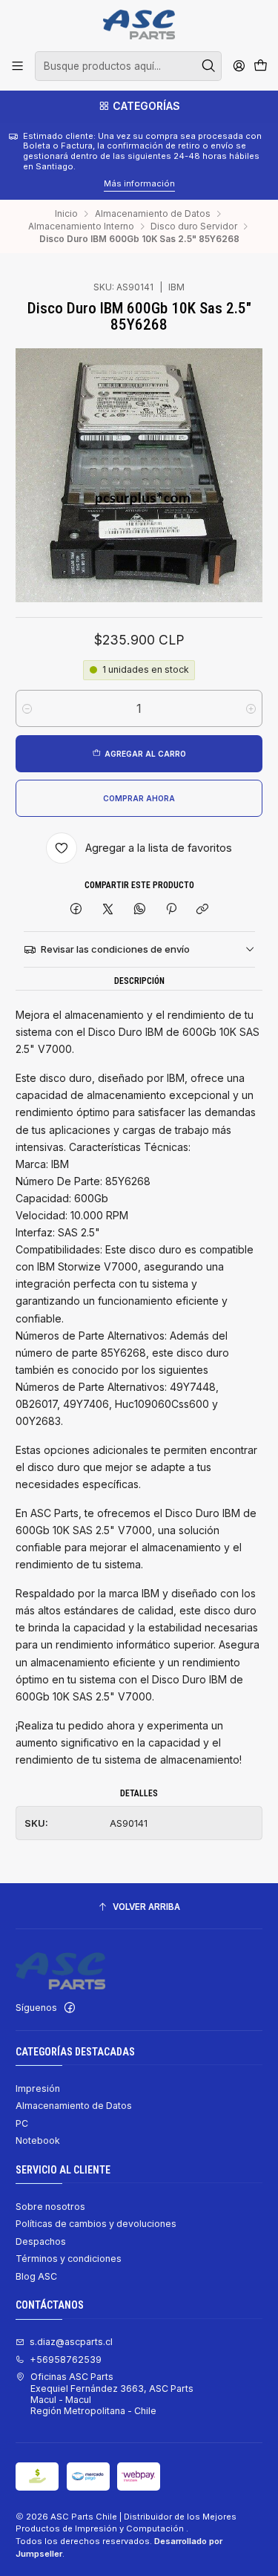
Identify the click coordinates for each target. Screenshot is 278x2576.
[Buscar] (209, 66)
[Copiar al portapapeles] (203, 909)
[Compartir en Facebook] (76, 909)
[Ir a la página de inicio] (139, 25)
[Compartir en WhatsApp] (139, 909)
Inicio (66, 214)
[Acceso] (239, 66)
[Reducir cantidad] (27, 708)
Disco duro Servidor (194, 226)
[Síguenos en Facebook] (70, 2008)
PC (22, 2123)
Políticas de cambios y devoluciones (96, 2224)
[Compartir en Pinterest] (171, 909)
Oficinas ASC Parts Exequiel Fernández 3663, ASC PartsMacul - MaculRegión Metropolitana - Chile (112, 2394)
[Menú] (18, 66)
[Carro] (260, 66)
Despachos (41, 2241)
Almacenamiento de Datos (153, 214)
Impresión (38, 2088)
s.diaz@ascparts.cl (71, 2342)
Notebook (38, 2140)
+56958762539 (66, 2360)
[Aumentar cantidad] (251, 708)
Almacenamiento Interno (81, 226)
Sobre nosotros (50, 2207)
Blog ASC (36, 2276)
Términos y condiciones (69, 2259)
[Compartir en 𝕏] (108, 909)
